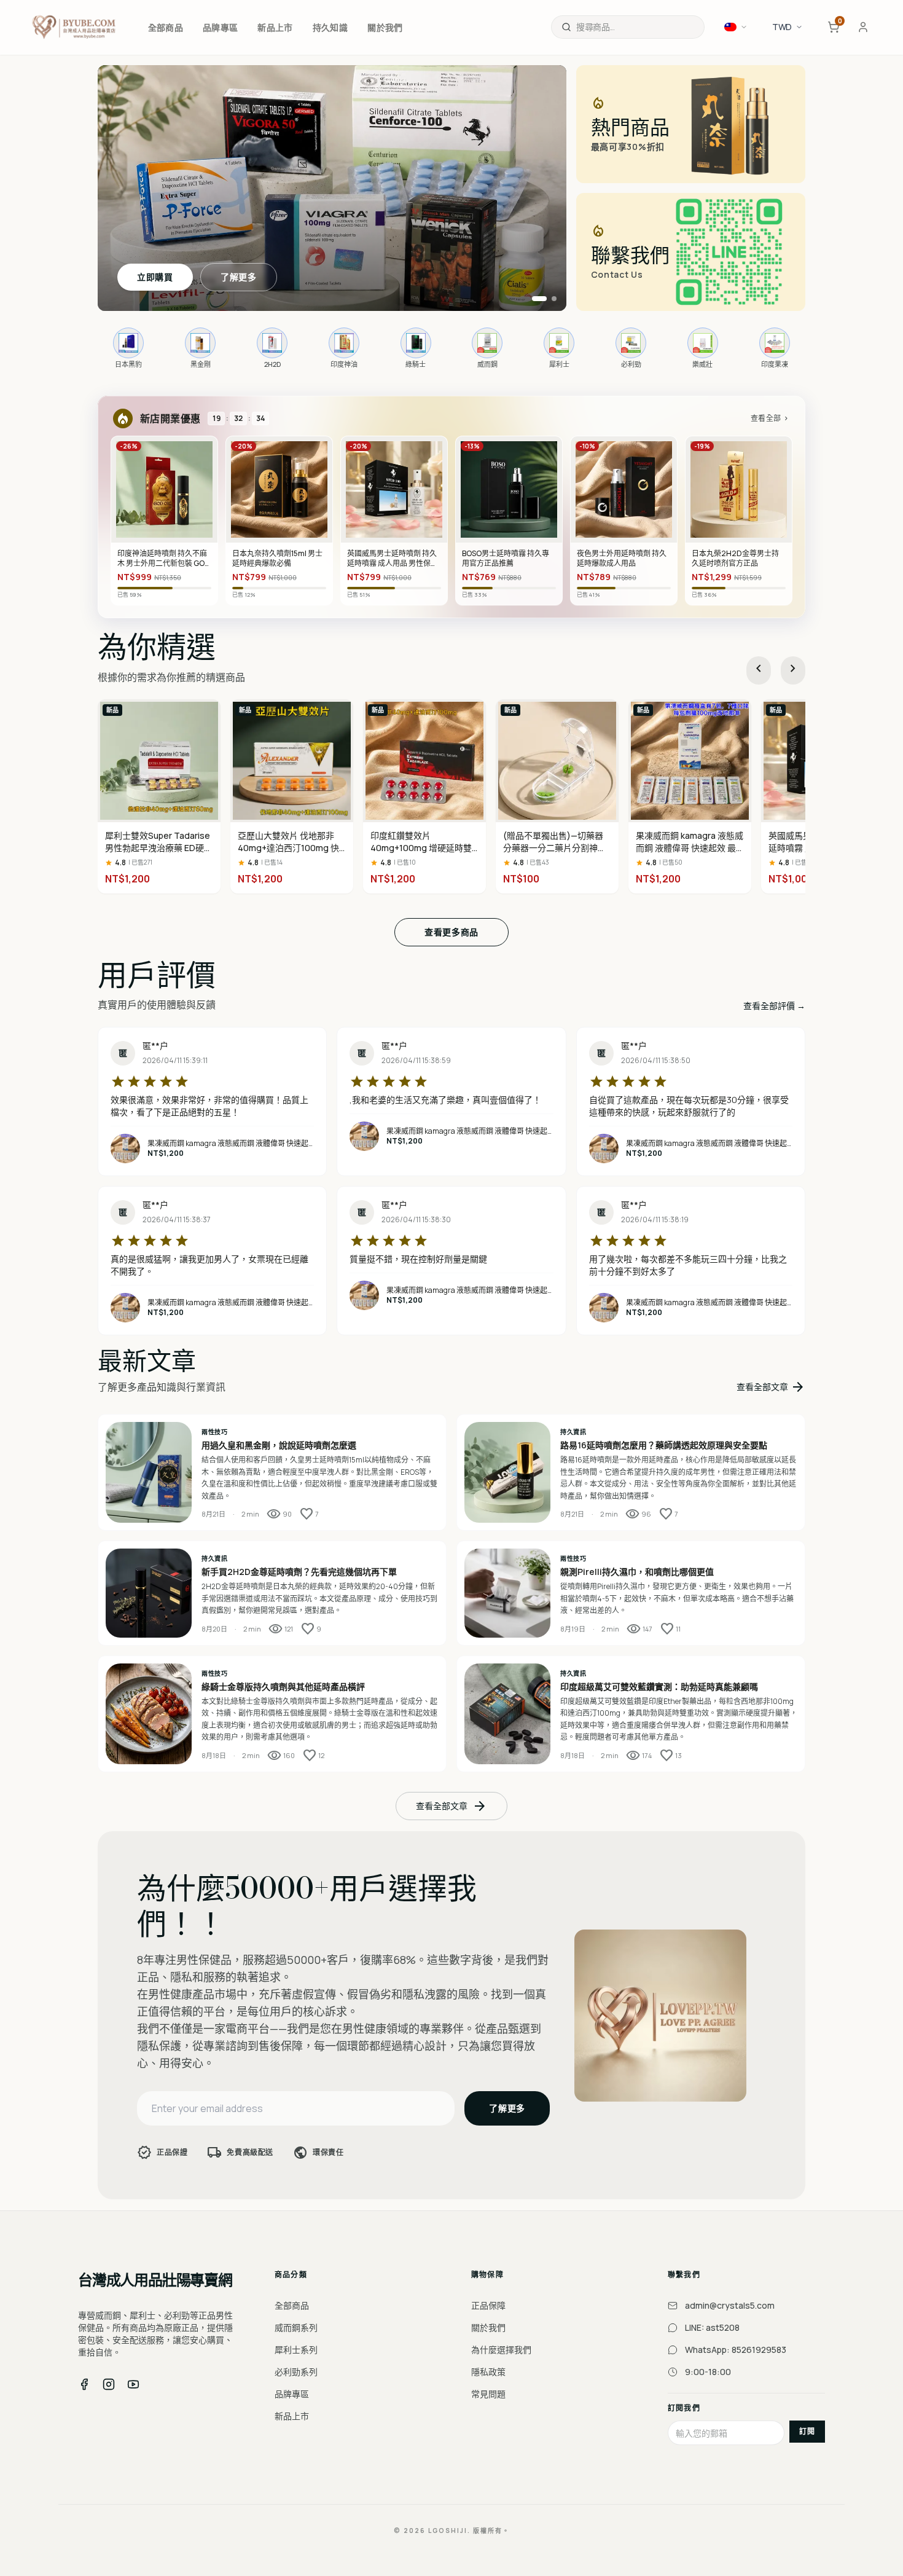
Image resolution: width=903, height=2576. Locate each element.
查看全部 (770, 418)
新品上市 (292, 2416)
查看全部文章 (771, 1387)
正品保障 (488, 2305)
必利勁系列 (296, 2372)
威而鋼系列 (296, 2327)
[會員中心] (863, 27)
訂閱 (807, 2431)
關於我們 (488, 2327)
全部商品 (292, 2305)
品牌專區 (292, 2394)
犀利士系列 (296, 2350)
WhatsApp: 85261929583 (736, 2350)
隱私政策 (488, 2372)
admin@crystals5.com (730, 2305)
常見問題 (488, 2394)
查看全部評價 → (774, 1006)
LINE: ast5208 (712, 2327)
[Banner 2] (549, 299)
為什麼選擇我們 (501, 2350)
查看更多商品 (451, 932)
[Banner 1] (534, 299)
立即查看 (155, 277)
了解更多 (239, 277)
